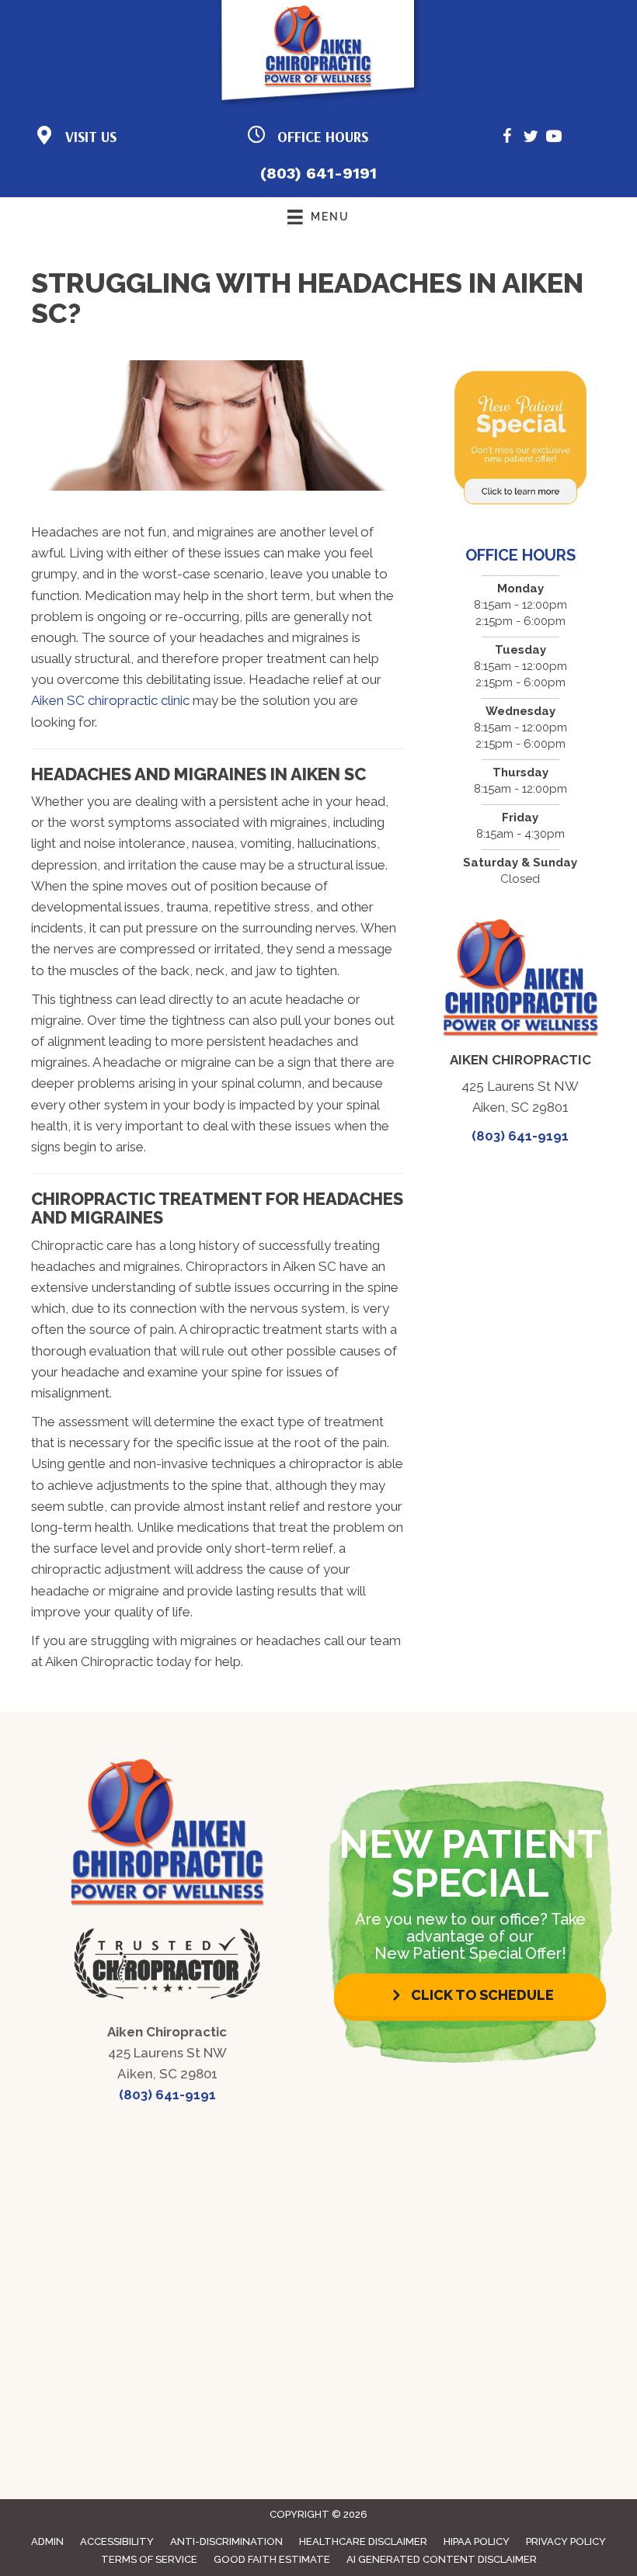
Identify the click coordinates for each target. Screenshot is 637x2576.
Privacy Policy (566, 2541)
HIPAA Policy (477, 2541)
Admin (47, 2541)
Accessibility (117, 2541)
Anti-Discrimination (226, 2541)
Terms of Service (149, 2559)
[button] (470, 1995)
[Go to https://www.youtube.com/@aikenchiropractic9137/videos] (554, 139)
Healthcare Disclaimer (363, 2541)
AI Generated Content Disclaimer (442, 2559)
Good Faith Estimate (272, 2559)
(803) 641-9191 (318, 173)
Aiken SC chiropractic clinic (110, 700)
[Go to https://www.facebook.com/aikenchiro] (507, 139)
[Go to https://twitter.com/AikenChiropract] (531, 139)
